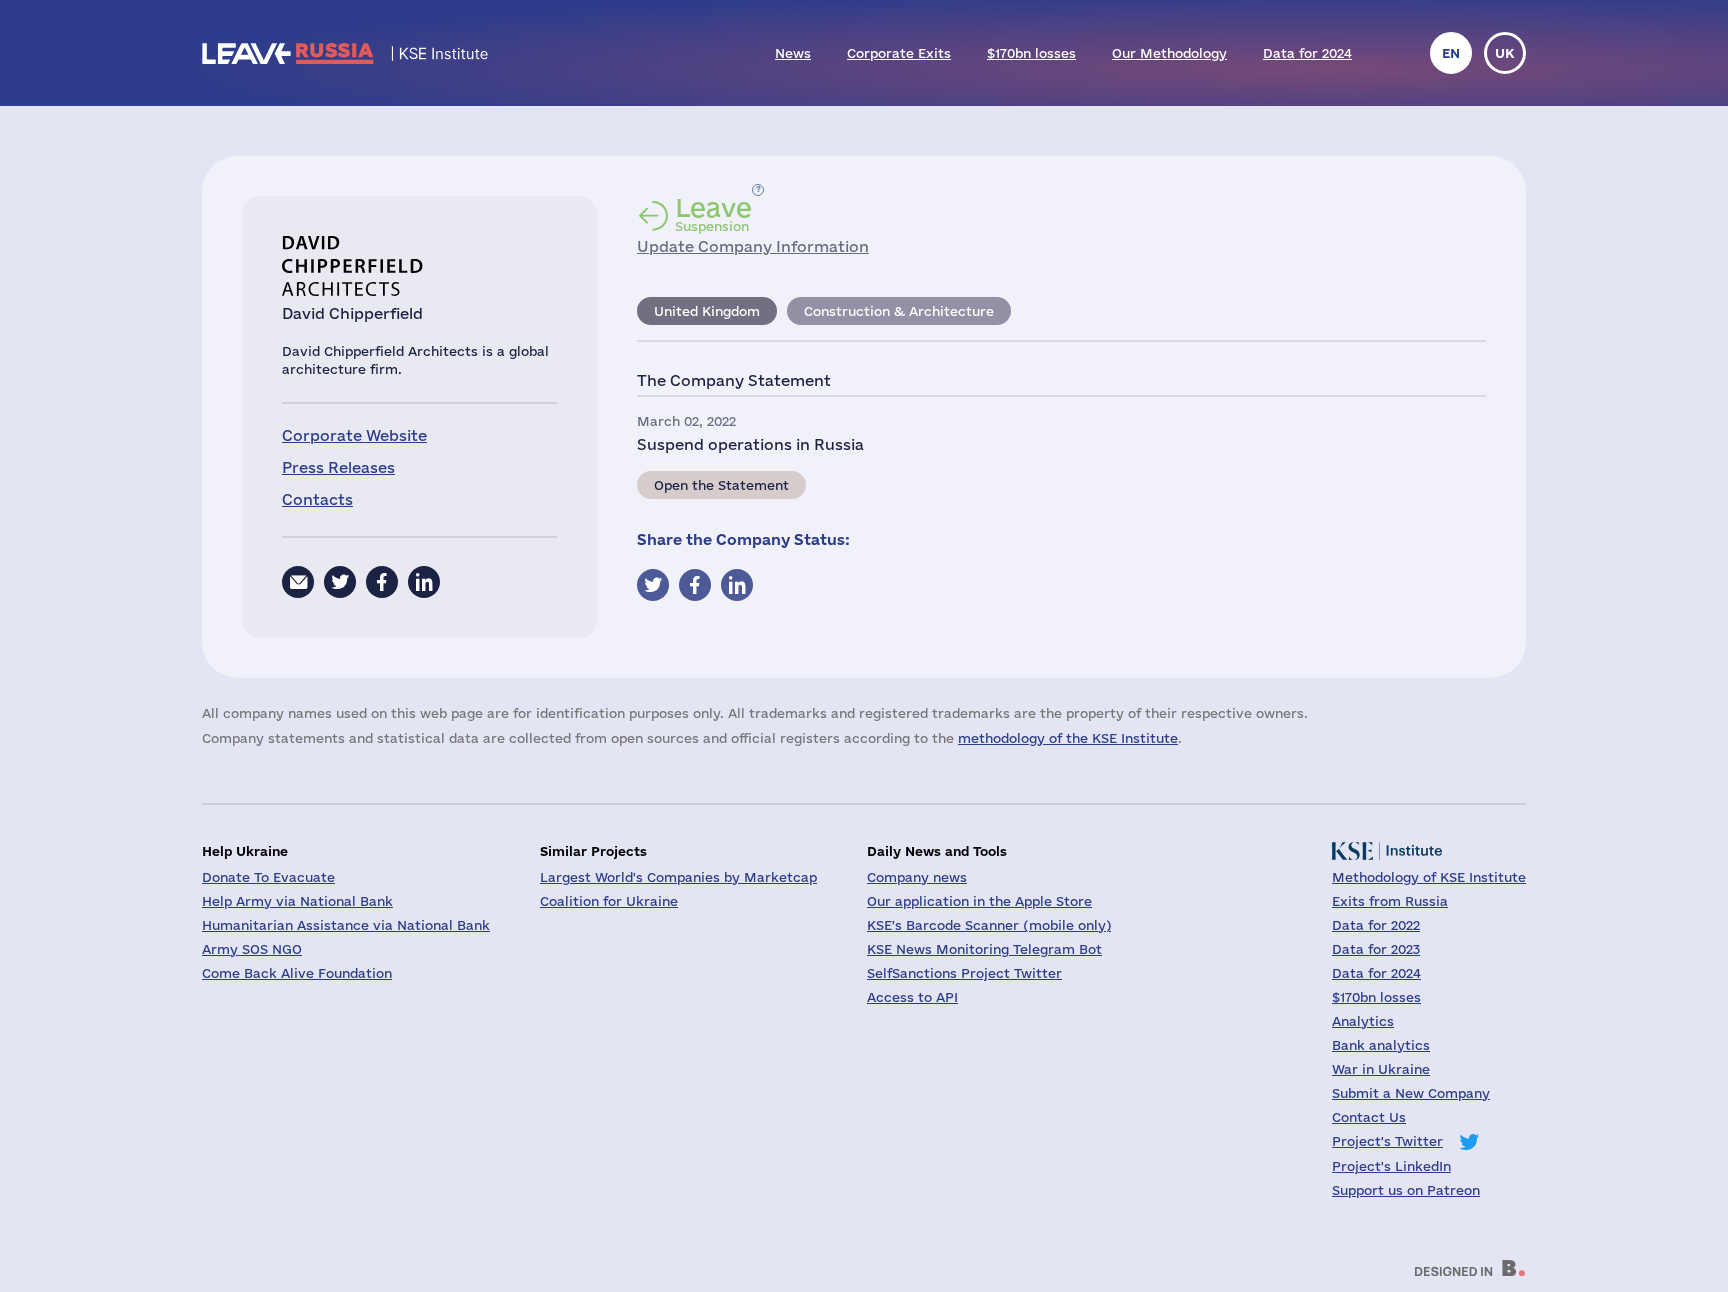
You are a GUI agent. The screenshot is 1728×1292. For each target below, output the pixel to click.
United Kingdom (707, 311)
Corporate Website (354, 435)
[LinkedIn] (424, 582)
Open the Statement (721, 485)
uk (1505, 53)
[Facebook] (382, 582)
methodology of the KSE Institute (1068, 738)
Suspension (713, 214)
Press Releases (338, 467)
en (1451, 53)
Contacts (317, 499)
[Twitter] (340, 582)
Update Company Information (753, 246)
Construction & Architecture (899, 311)
